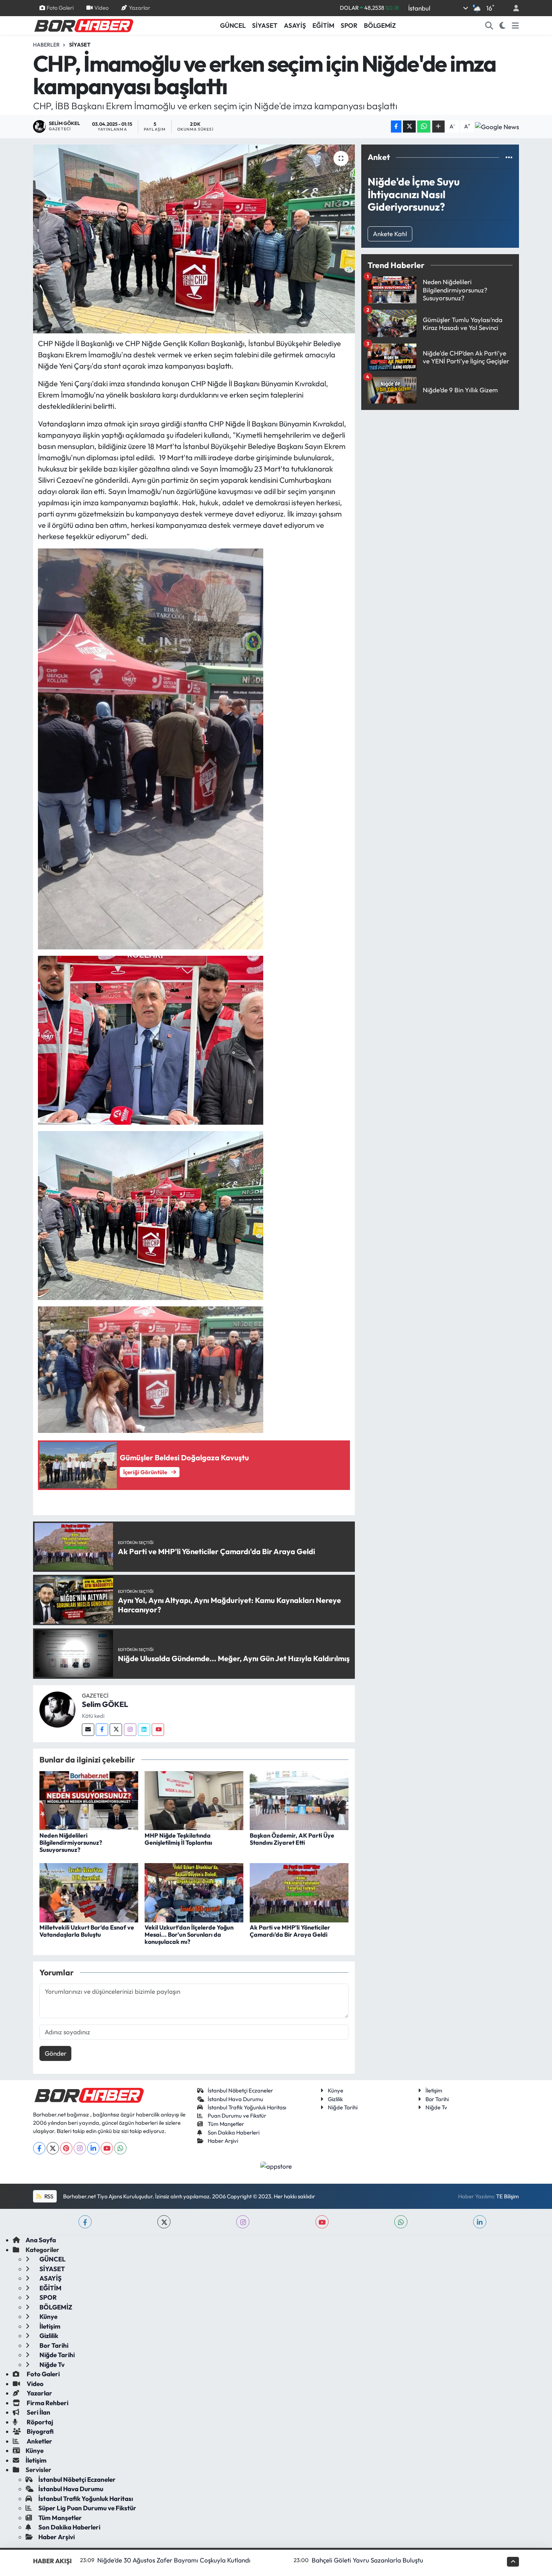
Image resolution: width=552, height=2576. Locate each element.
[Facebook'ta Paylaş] (396, 127)
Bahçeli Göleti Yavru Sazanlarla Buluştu (367, 2560)
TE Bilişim (508, 2196)
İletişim (434, 2090)
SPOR (349, 25)
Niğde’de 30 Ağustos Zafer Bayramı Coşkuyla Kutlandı (174, 2560)
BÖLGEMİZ (380, 25)
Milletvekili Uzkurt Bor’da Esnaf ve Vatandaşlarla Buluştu (87, 1931)
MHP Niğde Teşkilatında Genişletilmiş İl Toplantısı (178, 1839)
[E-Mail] (88, 1730)
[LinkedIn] (93, 2148)
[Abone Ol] (497, 127)
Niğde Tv (436, 2107)
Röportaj (39, 2422)
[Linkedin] (144, 1730)
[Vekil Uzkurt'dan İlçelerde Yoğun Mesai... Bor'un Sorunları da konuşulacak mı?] (194, 1892)
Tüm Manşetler (226, 2124)
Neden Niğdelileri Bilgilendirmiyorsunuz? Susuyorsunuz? (71, 1842)
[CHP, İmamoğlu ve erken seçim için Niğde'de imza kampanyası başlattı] (194, 239)
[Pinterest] (66, 2148)
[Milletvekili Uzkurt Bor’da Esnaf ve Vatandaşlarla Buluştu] (89, 1892)
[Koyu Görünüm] (503, 26)
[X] (53, 2148)
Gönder (56, 2053)
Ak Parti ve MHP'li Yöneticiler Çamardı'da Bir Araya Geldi (290, 1931)
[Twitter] (116, 1730)
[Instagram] (130, 1730)
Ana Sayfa (41, 2240)
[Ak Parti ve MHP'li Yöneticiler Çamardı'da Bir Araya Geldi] (299, 1892)
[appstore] (276, 2165)
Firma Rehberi (47, 2403)
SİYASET (265, 25)
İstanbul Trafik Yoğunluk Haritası (247, 2107)
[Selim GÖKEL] (57, 1709)
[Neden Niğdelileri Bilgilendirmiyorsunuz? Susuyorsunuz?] (89, 1800)
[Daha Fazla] (438, 127)
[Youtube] (158, 1730)
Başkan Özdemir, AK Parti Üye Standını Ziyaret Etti (292, 1839)
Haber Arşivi (223, 2141)
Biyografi (40, 2431)
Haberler (46, 45)
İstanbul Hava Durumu (235, 2099)
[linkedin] (480, 2222)
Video (101, 8)
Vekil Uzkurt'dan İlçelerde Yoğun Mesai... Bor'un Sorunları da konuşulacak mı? (189, 1934)
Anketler (39, 2441)
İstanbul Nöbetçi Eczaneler (240, 2090)
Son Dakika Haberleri (234, 2132)
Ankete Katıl (390, 234)
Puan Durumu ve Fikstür (237, 2116)
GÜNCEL (233, 25)
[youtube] (322, 2222)
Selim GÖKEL (105, 1704)
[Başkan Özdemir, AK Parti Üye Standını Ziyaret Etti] (299, 1800)
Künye (336, 2090)
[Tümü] (509, 157)
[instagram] (243, 2222)
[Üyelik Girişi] (513, 8)
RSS (48, 2196)
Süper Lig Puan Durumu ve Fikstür (87, 2508)
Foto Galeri (60, 8)
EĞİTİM (323, 25)
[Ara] (489, 26)
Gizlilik (335, 2099)
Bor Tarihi (437, 2099)
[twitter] (164, 2222)
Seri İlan (38, 2412)
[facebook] (85, 2222)
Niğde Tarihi (343, 2107)
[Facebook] (102, 1730)
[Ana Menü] (515, 26)
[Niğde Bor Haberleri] (83, 25)
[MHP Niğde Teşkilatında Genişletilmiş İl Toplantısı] (194, 1800)
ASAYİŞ (295, 25)
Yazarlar (140, 8)
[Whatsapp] (120, 2148)
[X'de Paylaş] (409, 127)
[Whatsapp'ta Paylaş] (424, 127)
